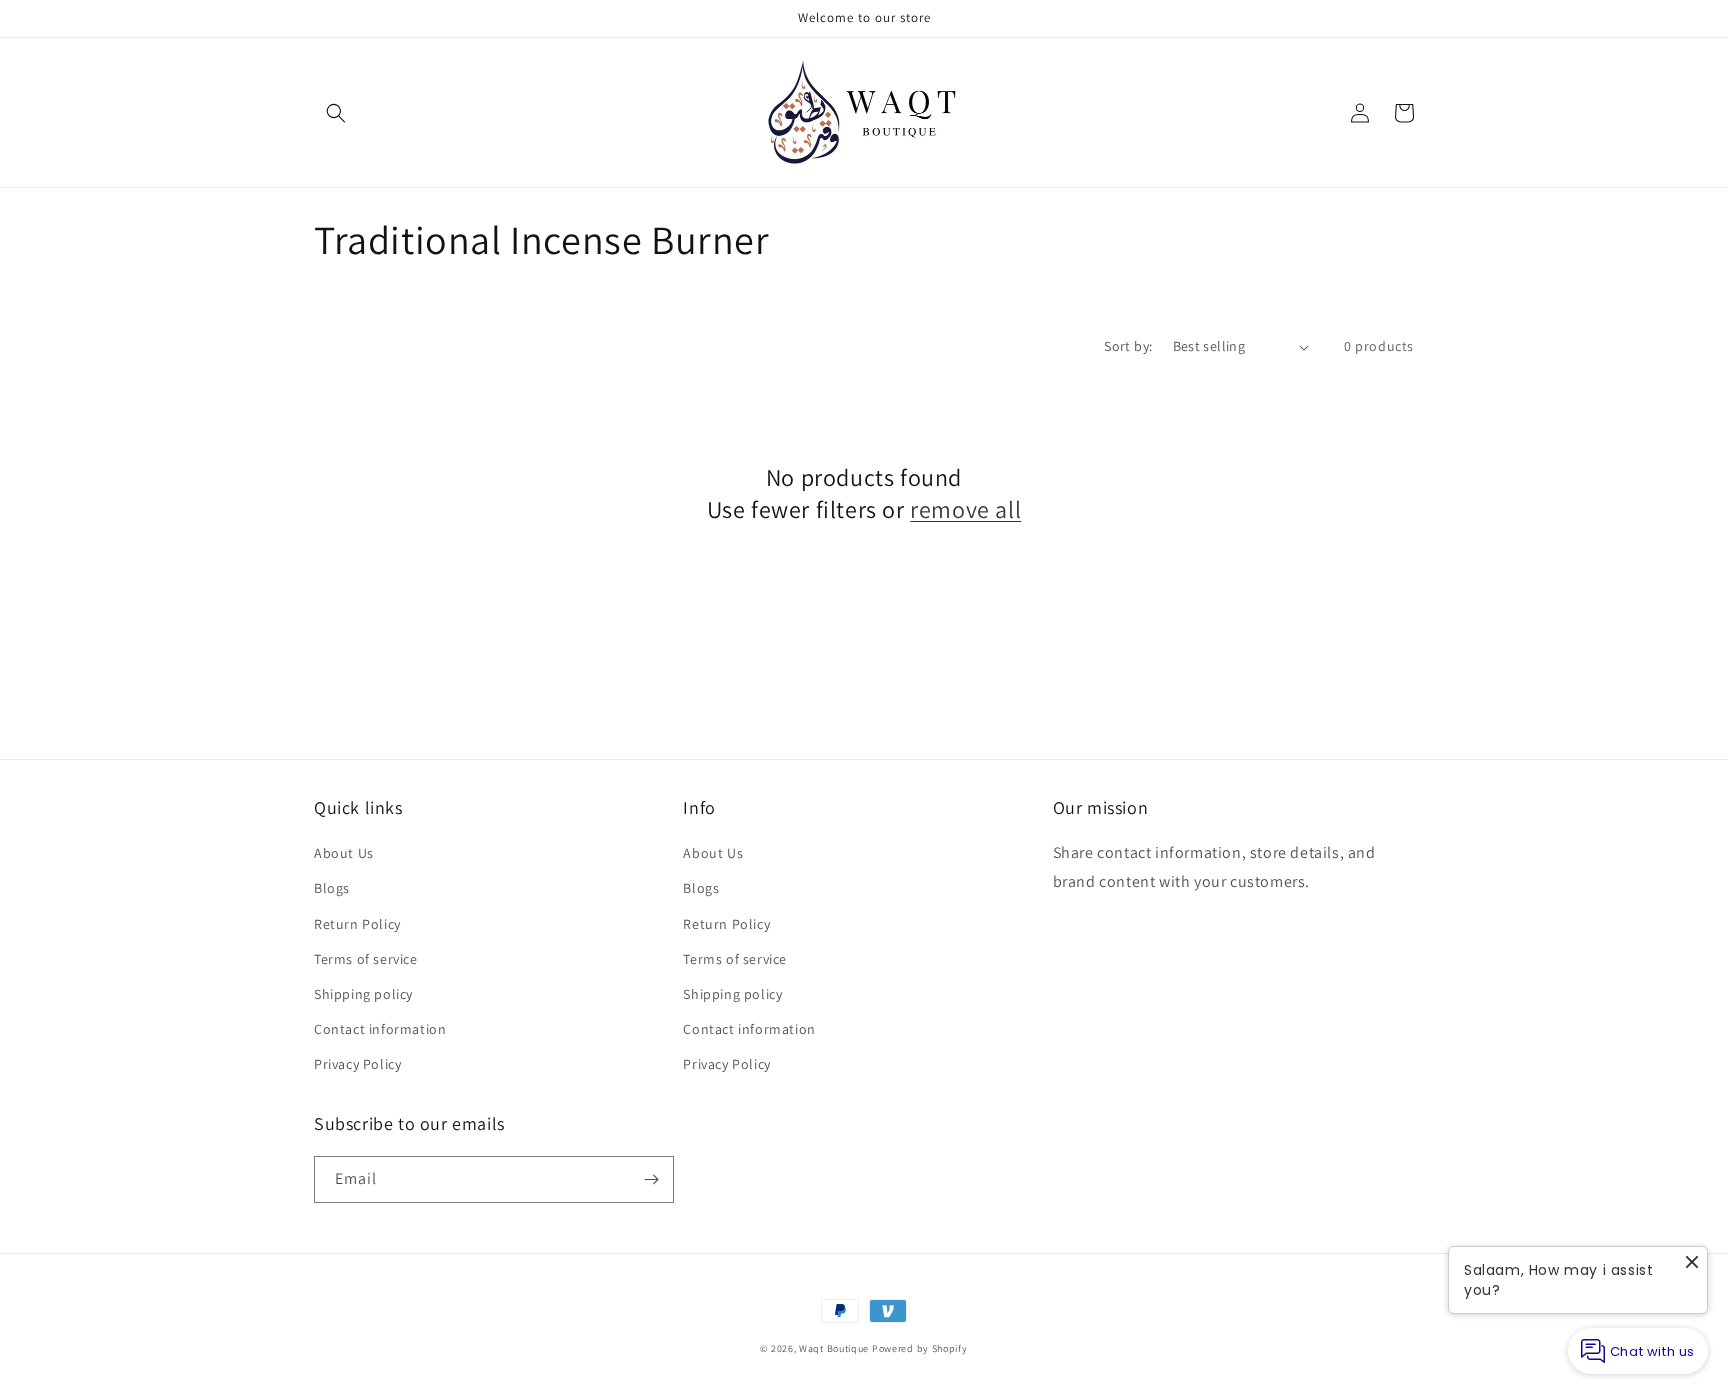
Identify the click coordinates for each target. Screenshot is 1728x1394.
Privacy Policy (357, 1064)
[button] (336, 113)
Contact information (380, 1029)
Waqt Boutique (834, 1348)
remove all (965, 509)
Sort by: (1128, 346)
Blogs (332, 888)
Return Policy (357, 924)
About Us (344, 853)
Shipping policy (363, 994)
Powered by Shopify (920, 1348)
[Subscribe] (651, 1179)
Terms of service (366, 959)
